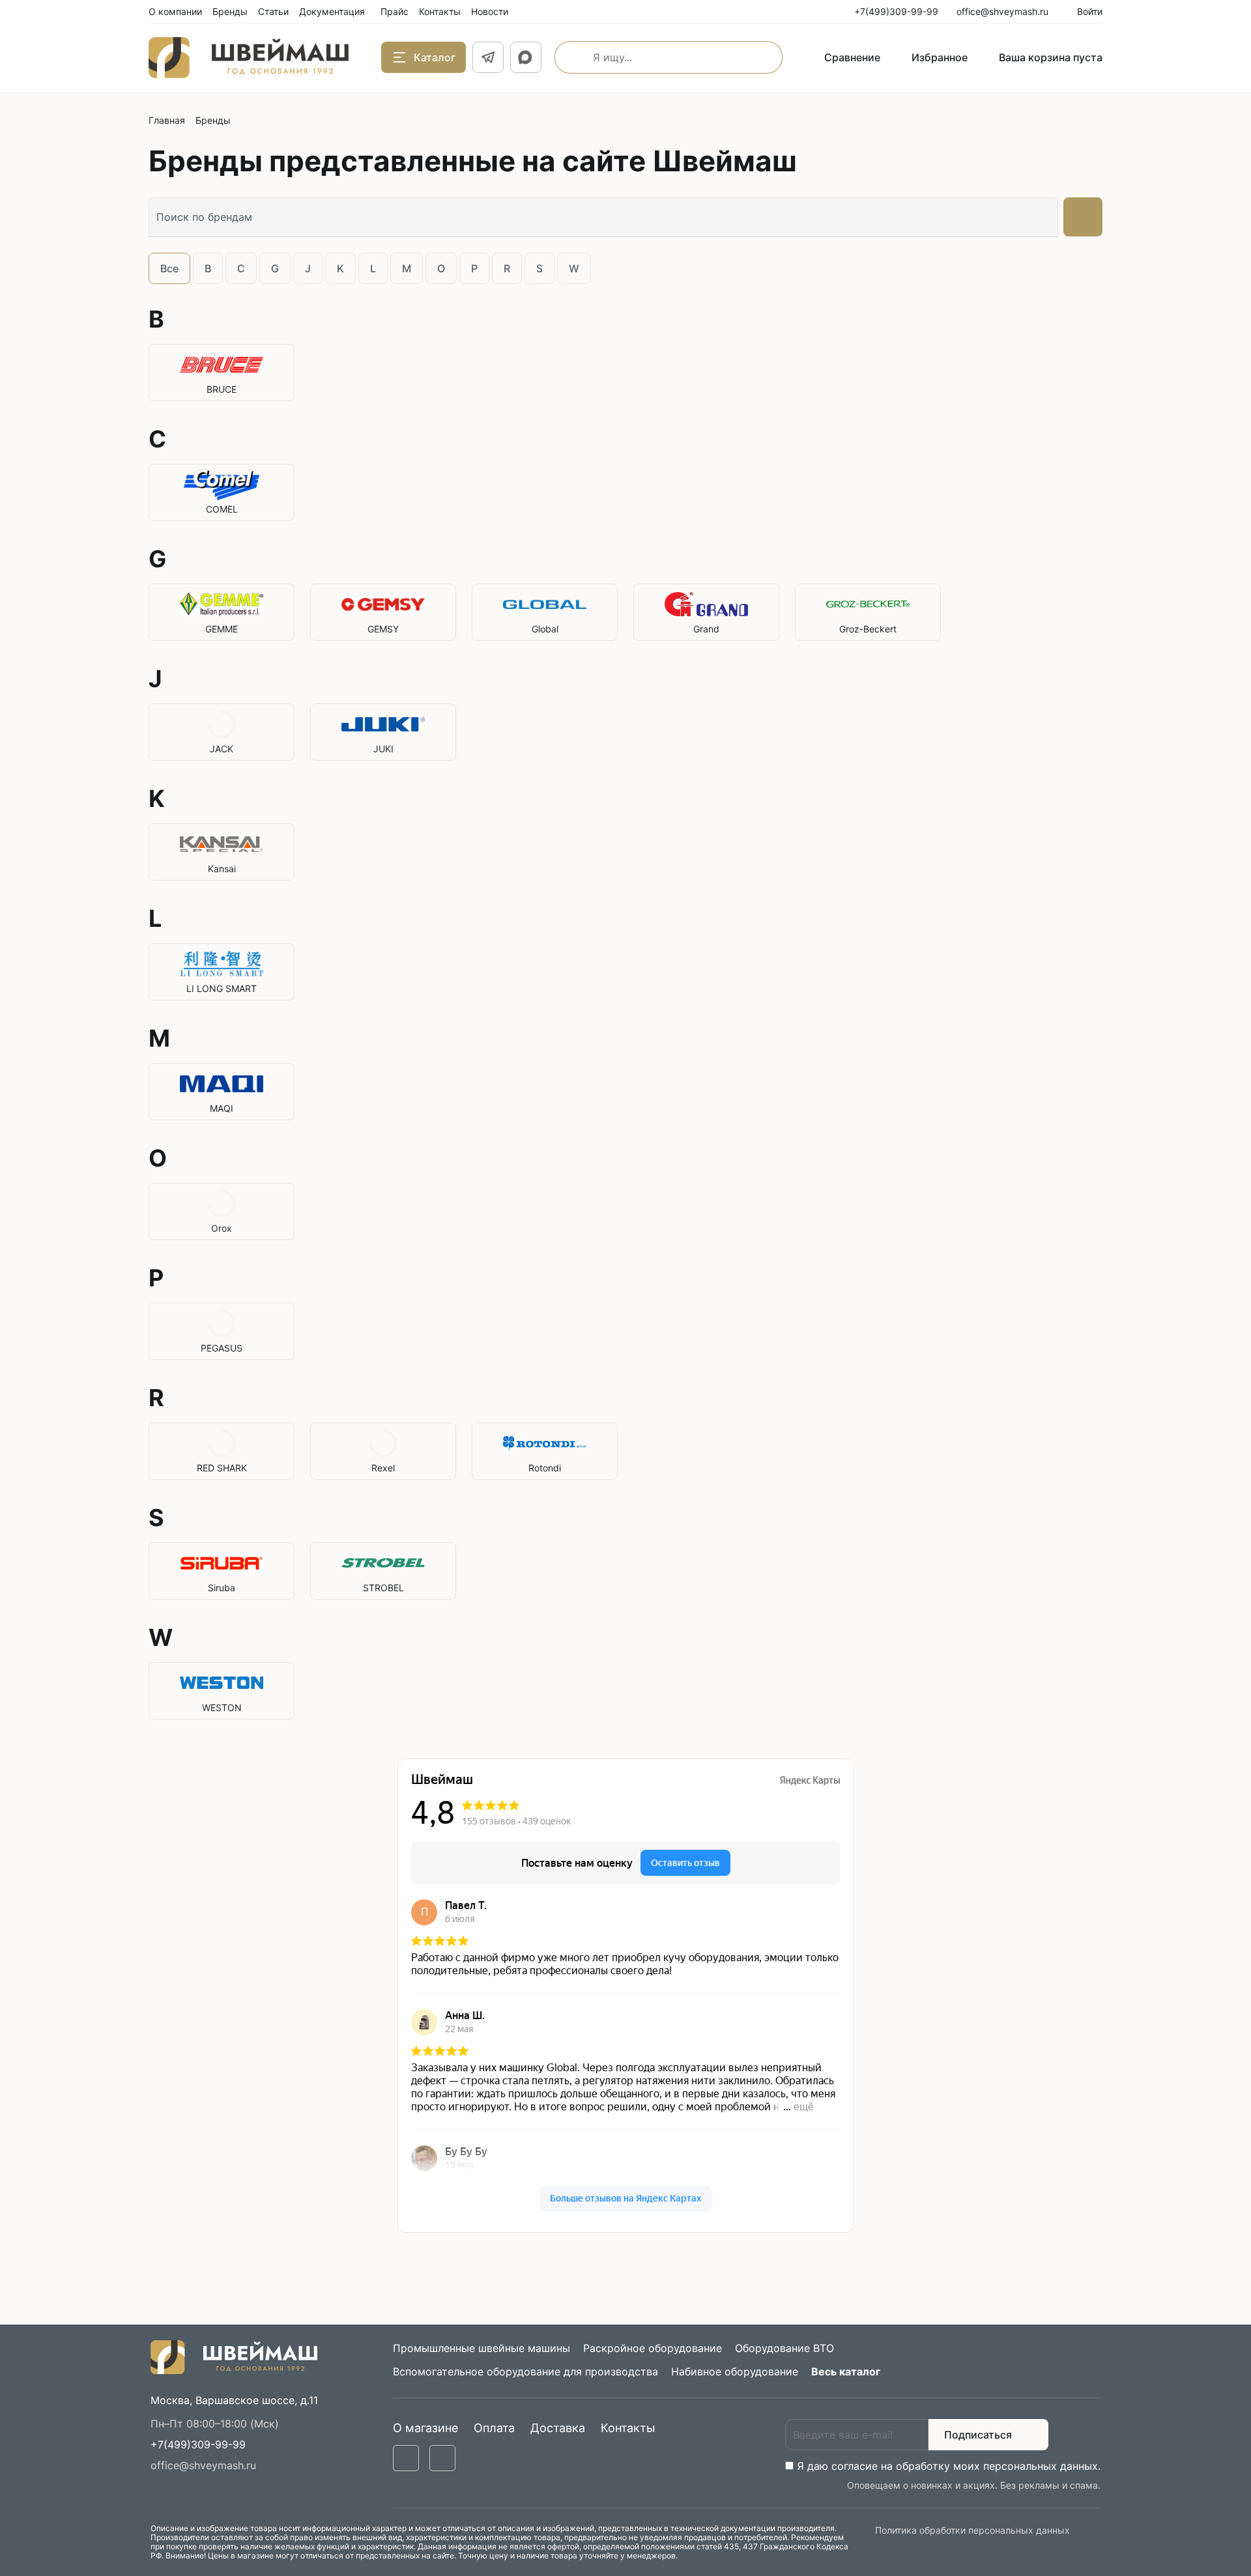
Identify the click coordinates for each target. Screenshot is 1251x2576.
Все (169, 268)
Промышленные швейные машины (482, 2348)
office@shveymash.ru (203, 2465)
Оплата (494, 2428)
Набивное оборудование (735, 2371)
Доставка (558, 2428)
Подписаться (978, 2435)
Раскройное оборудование (653, 2348)
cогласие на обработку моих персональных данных (965, 2466)
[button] (198, 2444)
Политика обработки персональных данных (972, 2530)
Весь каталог (846, 2371)
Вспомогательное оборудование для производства (525, 2371)
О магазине (425, 2428)
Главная (167, 120)
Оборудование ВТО (784, 2348)
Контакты (628, 2428)
